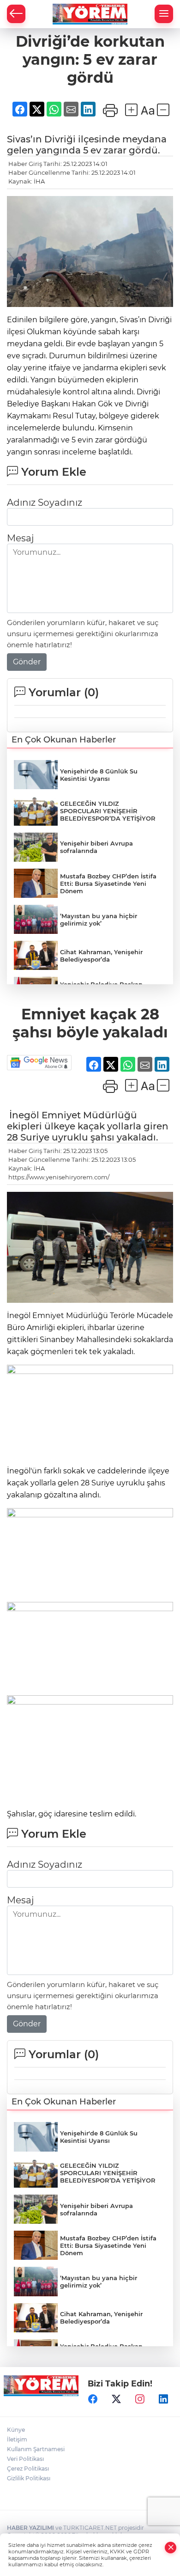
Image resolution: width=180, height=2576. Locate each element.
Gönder (27, 662)
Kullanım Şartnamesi (36, 2449)
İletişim (17, 2439)
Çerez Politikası (28, 2469)
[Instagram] (140, 2399)
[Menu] (164, 14)
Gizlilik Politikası (29, 2478)
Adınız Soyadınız (45, 503)
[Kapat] (171, 2548)
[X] (116, 2399)
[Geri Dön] (16, 14)
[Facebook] (93, 2399)
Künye (16, 2430)
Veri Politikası (25, 2459)
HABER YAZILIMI (30, 2528)
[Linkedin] (163, 2399)
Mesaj (20, 538)
